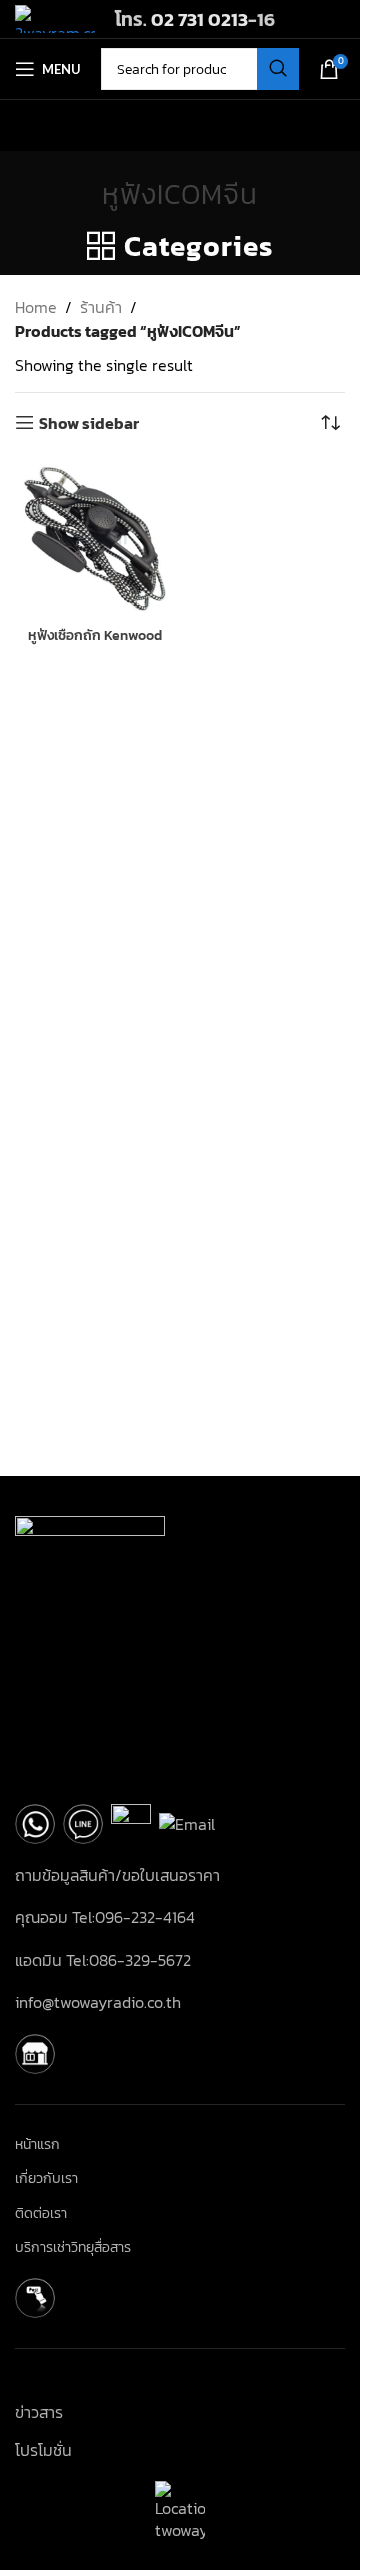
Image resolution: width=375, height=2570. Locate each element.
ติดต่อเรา (41, 2214)
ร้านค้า (101, 307)
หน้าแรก (37, 2145)
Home (36, 307)
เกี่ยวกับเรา (46, 2179)
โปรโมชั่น (43, 2450)
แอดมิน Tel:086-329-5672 (103, 1960)
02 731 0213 (199, 19)
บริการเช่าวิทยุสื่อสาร (73, 2248)
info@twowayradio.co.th (98, 2002)
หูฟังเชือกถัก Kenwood (95, 635)
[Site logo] (55, 17)
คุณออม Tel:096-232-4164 (105, 1917)
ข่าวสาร (39, 2412)
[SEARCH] (278, 69)
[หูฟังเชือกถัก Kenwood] (95, 538)
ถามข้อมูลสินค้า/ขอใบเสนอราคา (117, 1875)
